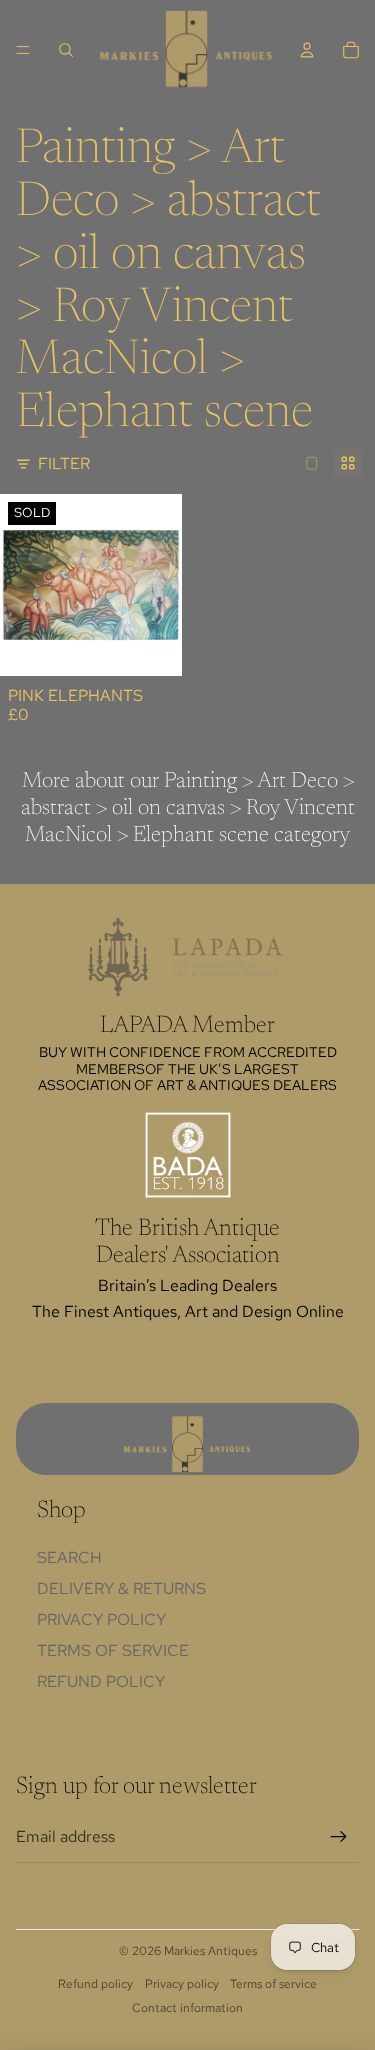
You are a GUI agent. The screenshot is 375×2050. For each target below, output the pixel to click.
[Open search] (66, 50)
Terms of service (273, 1984)
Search (69, 1557)
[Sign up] (339, 1837)
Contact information (187, 2008)
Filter (64, 463)
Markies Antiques (210, 1951)
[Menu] (23, 50)
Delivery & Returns (121, 1588)
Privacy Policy (101, 1619)
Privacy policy (182, 1984)
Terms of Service (113, 1650)
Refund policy (101, 1681)
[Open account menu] (307, 50)
